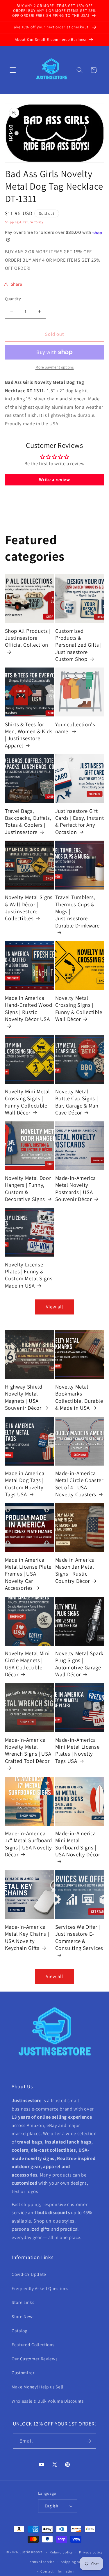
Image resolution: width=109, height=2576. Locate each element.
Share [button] (17, 284)
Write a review (54, 480)
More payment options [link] (55, 367)
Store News (23, 2316)
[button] (13, 70)
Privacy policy (91, 2552)
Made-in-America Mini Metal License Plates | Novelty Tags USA (77, 1750)
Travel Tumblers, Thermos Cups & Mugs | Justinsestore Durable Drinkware (77, 911)
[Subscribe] (89, 2441)
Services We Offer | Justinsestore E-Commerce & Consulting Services (79, 1937)
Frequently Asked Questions (40, 2288)
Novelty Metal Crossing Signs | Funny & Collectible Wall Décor (79, 1008)
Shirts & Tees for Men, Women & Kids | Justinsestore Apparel (29, 735)
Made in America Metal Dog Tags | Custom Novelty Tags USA (25, 1484)
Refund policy (61, 2552)
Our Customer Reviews (34, 2359)
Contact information (58, 2571)
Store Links (23, 2302)
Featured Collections (33, 2344)
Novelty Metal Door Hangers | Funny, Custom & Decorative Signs (28, 1188)
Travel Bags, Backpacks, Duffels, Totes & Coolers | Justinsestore (28, 821)
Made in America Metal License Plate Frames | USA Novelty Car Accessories (28, 1574)
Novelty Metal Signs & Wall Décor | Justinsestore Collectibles (29, 908)
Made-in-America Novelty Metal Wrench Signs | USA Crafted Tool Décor (28, 1750)
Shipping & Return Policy (24, 222)
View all (55, 1307)
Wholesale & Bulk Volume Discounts (48, 2401)
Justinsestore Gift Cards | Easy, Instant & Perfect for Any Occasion (80, 821)
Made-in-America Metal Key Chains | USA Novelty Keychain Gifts (27, 1937)
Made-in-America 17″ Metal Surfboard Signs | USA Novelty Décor (29, 1844)
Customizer (23, 2373)
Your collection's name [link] (75, 728)
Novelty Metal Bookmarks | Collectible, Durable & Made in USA (79, 1397)
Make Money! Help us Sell (37, 2387)
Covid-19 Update (29, 2274)
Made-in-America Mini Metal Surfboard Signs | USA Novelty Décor (78, 1844)
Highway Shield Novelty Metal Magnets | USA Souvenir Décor (24, 1397)
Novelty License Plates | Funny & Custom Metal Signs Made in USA (29, 1275)
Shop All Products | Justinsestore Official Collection (28, 638)
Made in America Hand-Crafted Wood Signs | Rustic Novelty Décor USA (29, 1008)
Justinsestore (31, 2552)
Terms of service (41, 2562)
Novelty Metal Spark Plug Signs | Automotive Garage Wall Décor (79, 1664)
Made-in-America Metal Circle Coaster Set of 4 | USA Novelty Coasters (79, 1484)
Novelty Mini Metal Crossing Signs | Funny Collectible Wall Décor (27, 1102)
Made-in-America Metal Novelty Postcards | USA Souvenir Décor (76, 1188)
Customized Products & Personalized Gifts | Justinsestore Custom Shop (78, 645)
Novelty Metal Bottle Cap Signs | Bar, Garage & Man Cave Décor (77, 1102)
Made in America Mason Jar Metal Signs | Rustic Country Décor (75, 1570)
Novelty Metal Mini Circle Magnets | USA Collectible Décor (27, 1664)
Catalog (20, 2331)
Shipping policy (74, 2562)
